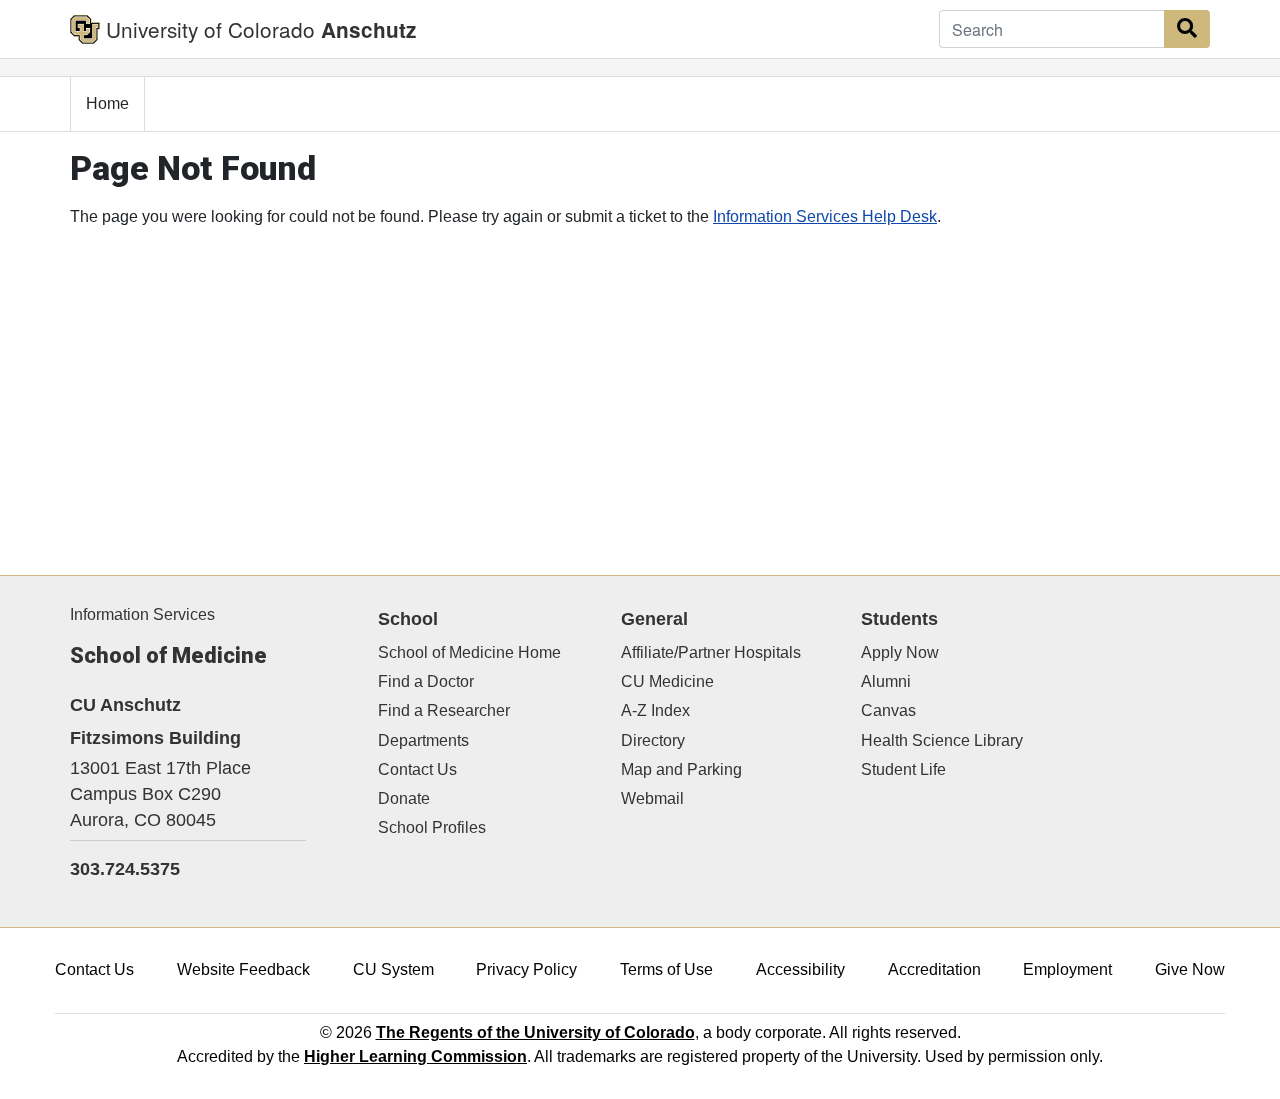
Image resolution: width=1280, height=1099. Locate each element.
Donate (404, 798)
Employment (1067, 969)
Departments (423, 740)
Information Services (142, 614)
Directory (653, 740)
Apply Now (900, 652)
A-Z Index (655, 710)
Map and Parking (681, 769)
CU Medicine (667, 681)
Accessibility (800, 969)
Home (107, 103)
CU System (393, 969)
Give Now (1190, 969)
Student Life (903, 769)
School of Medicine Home (469, 652)
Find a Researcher (444, 710)
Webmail (652, 798)
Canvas (888, 710)
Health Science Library (942, 740)
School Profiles (432, 827)
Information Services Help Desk (825, 216)
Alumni (886, 681)
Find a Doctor (426, 681)
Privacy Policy (526, 969)
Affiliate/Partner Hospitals (711, 652)
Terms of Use (666, 969)
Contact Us (417, 769)
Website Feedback (243, 969)
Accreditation (934, 969)
